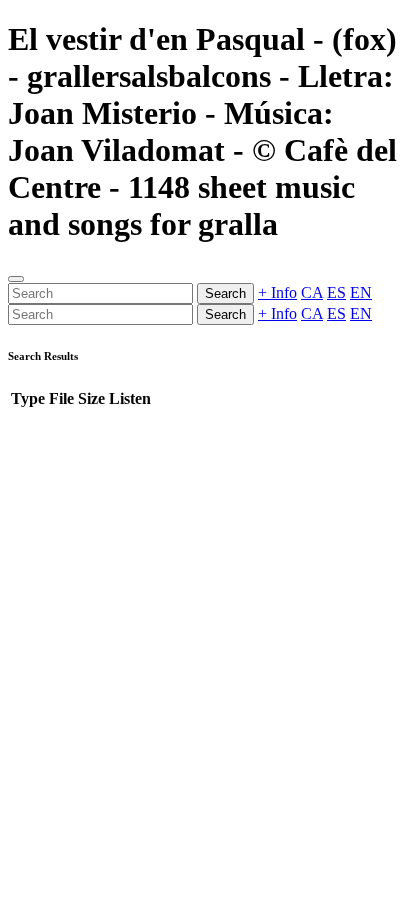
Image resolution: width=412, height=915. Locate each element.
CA (312, 292)
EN (361, 292)
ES (336, 292)
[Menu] (16, 279)
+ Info (277, 292)
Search (225, 293)
